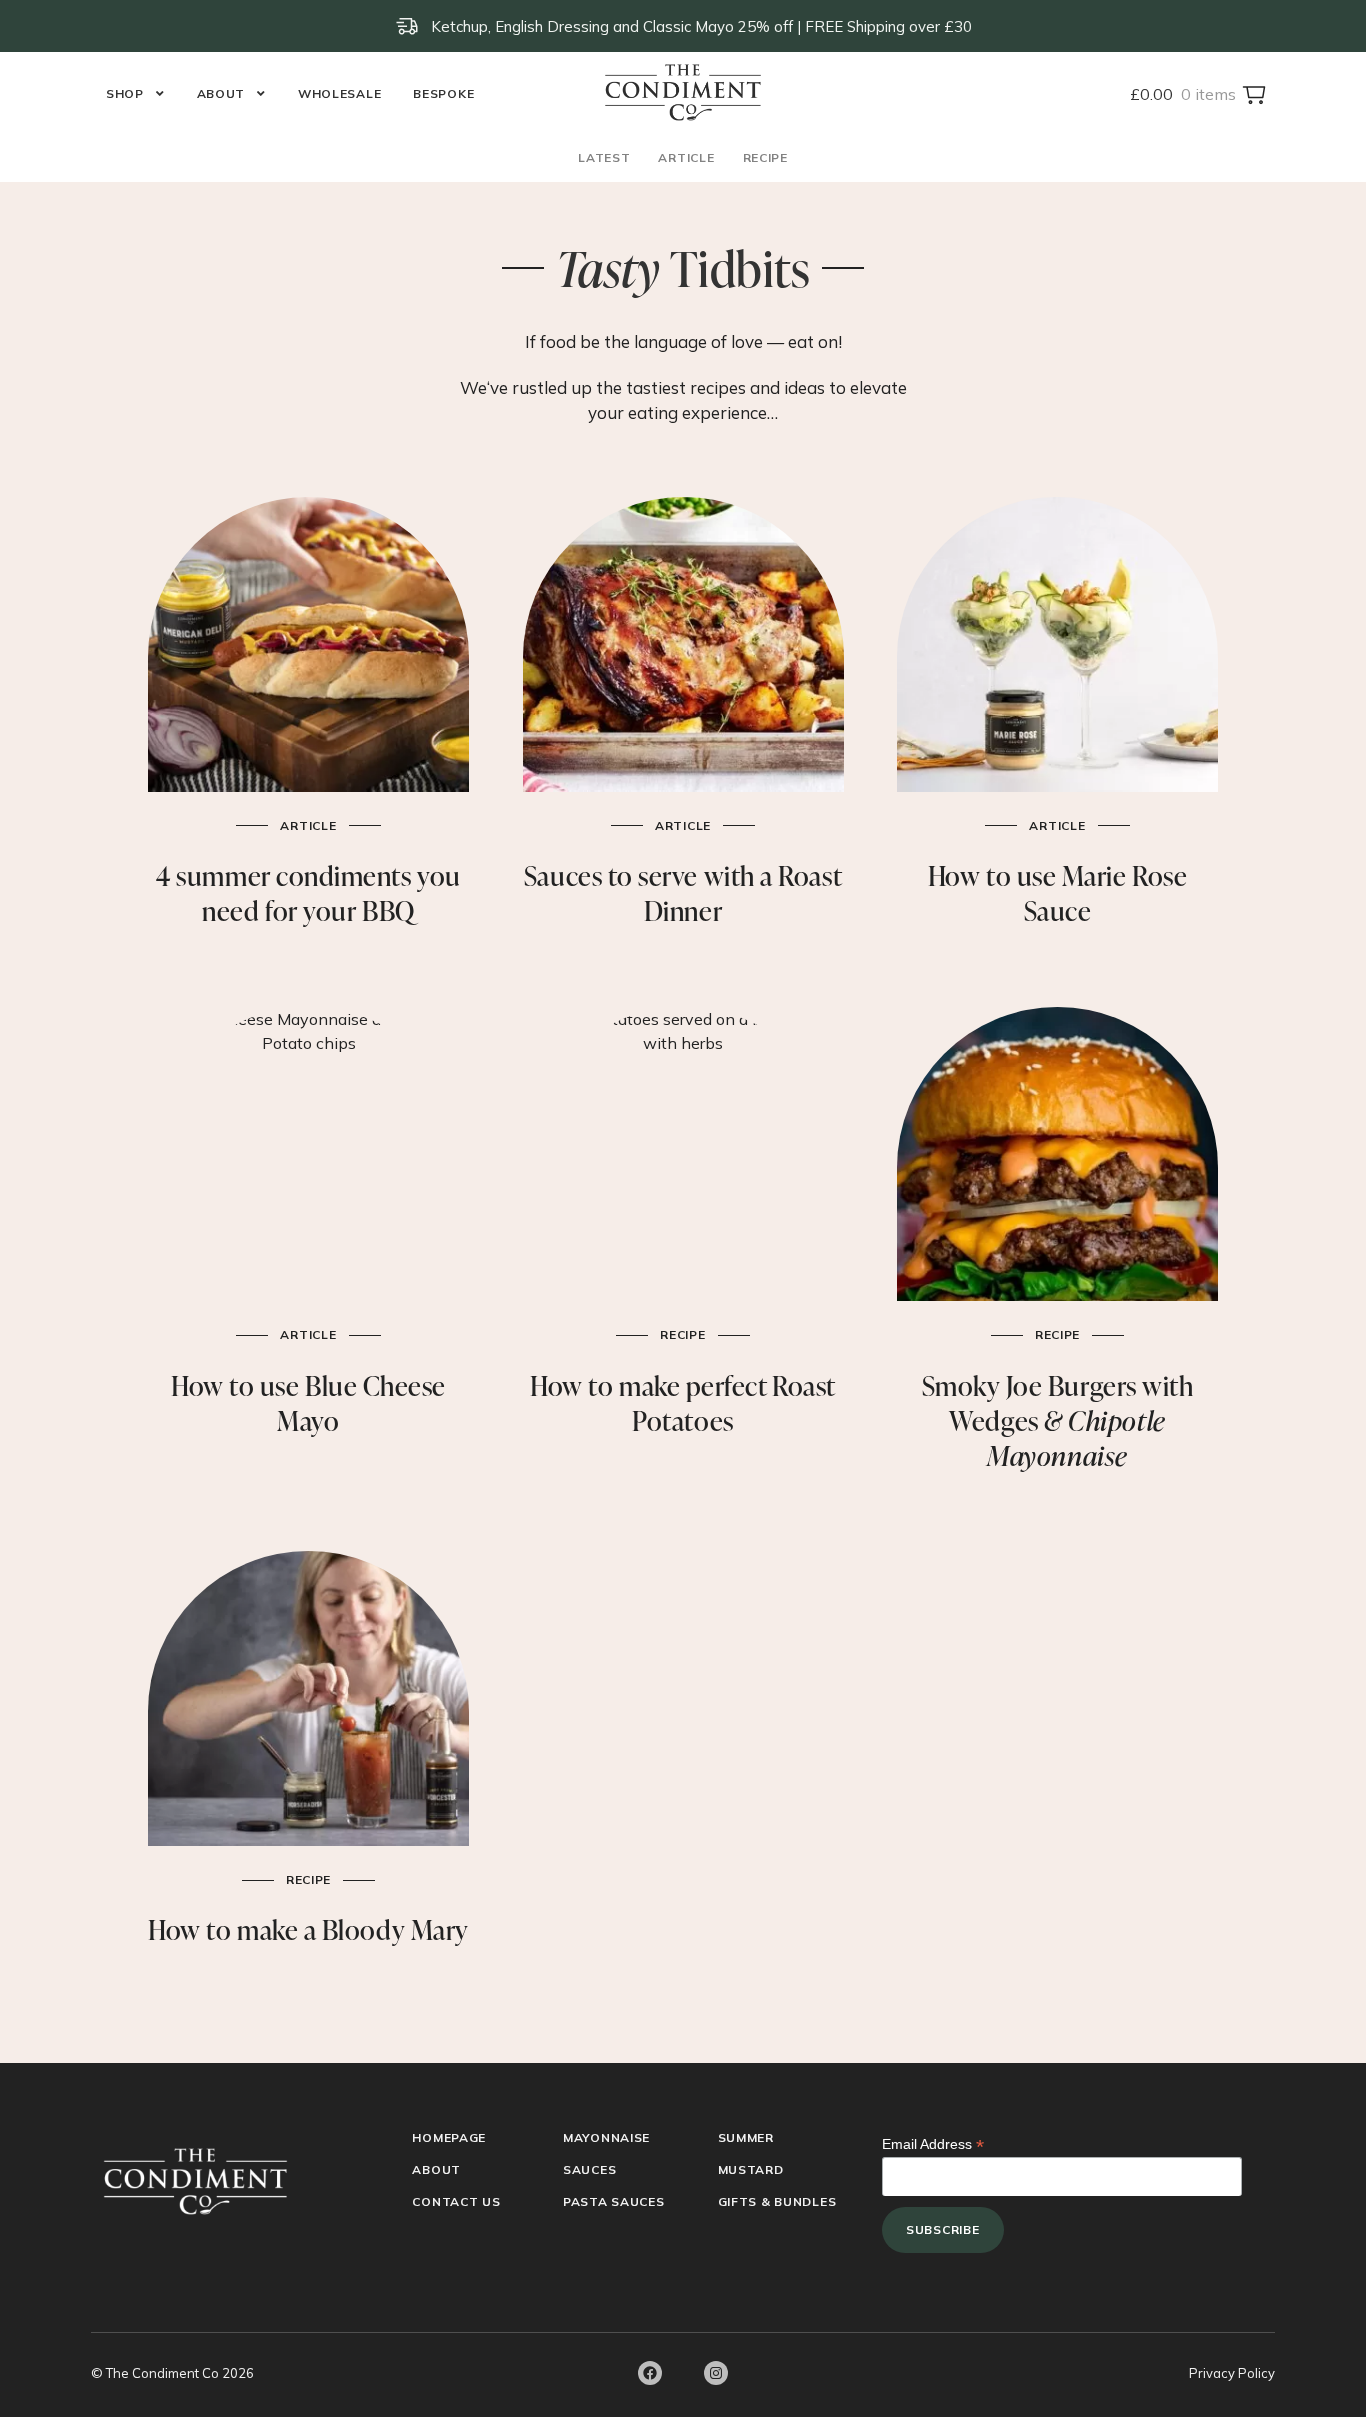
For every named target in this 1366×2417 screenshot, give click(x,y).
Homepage (449, 2137)
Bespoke (443, 93)
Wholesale (339, 93)
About (221, 93)
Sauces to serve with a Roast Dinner (683, 893)
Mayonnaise (606, 2137)
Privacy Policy (1232, 2373)
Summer (746, 2137)
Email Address (933, 2144)
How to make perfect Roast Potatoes (683, 1403)
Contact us (456, 2201)
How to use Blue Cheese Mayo (308, 1403)
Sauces (589, 2169)
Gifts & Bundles (777, 2201)
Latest (604, 157)
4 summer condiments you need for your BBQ (308, 893)
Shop (125, 93)
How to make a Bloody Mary (308, 1929)
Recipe (765, 157)
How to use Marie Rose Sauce (1057, 893)
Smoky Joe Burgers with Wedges (1058, 1420)
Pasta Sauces (614, 2201)
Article (686, 157)
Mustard (751, 2169)
